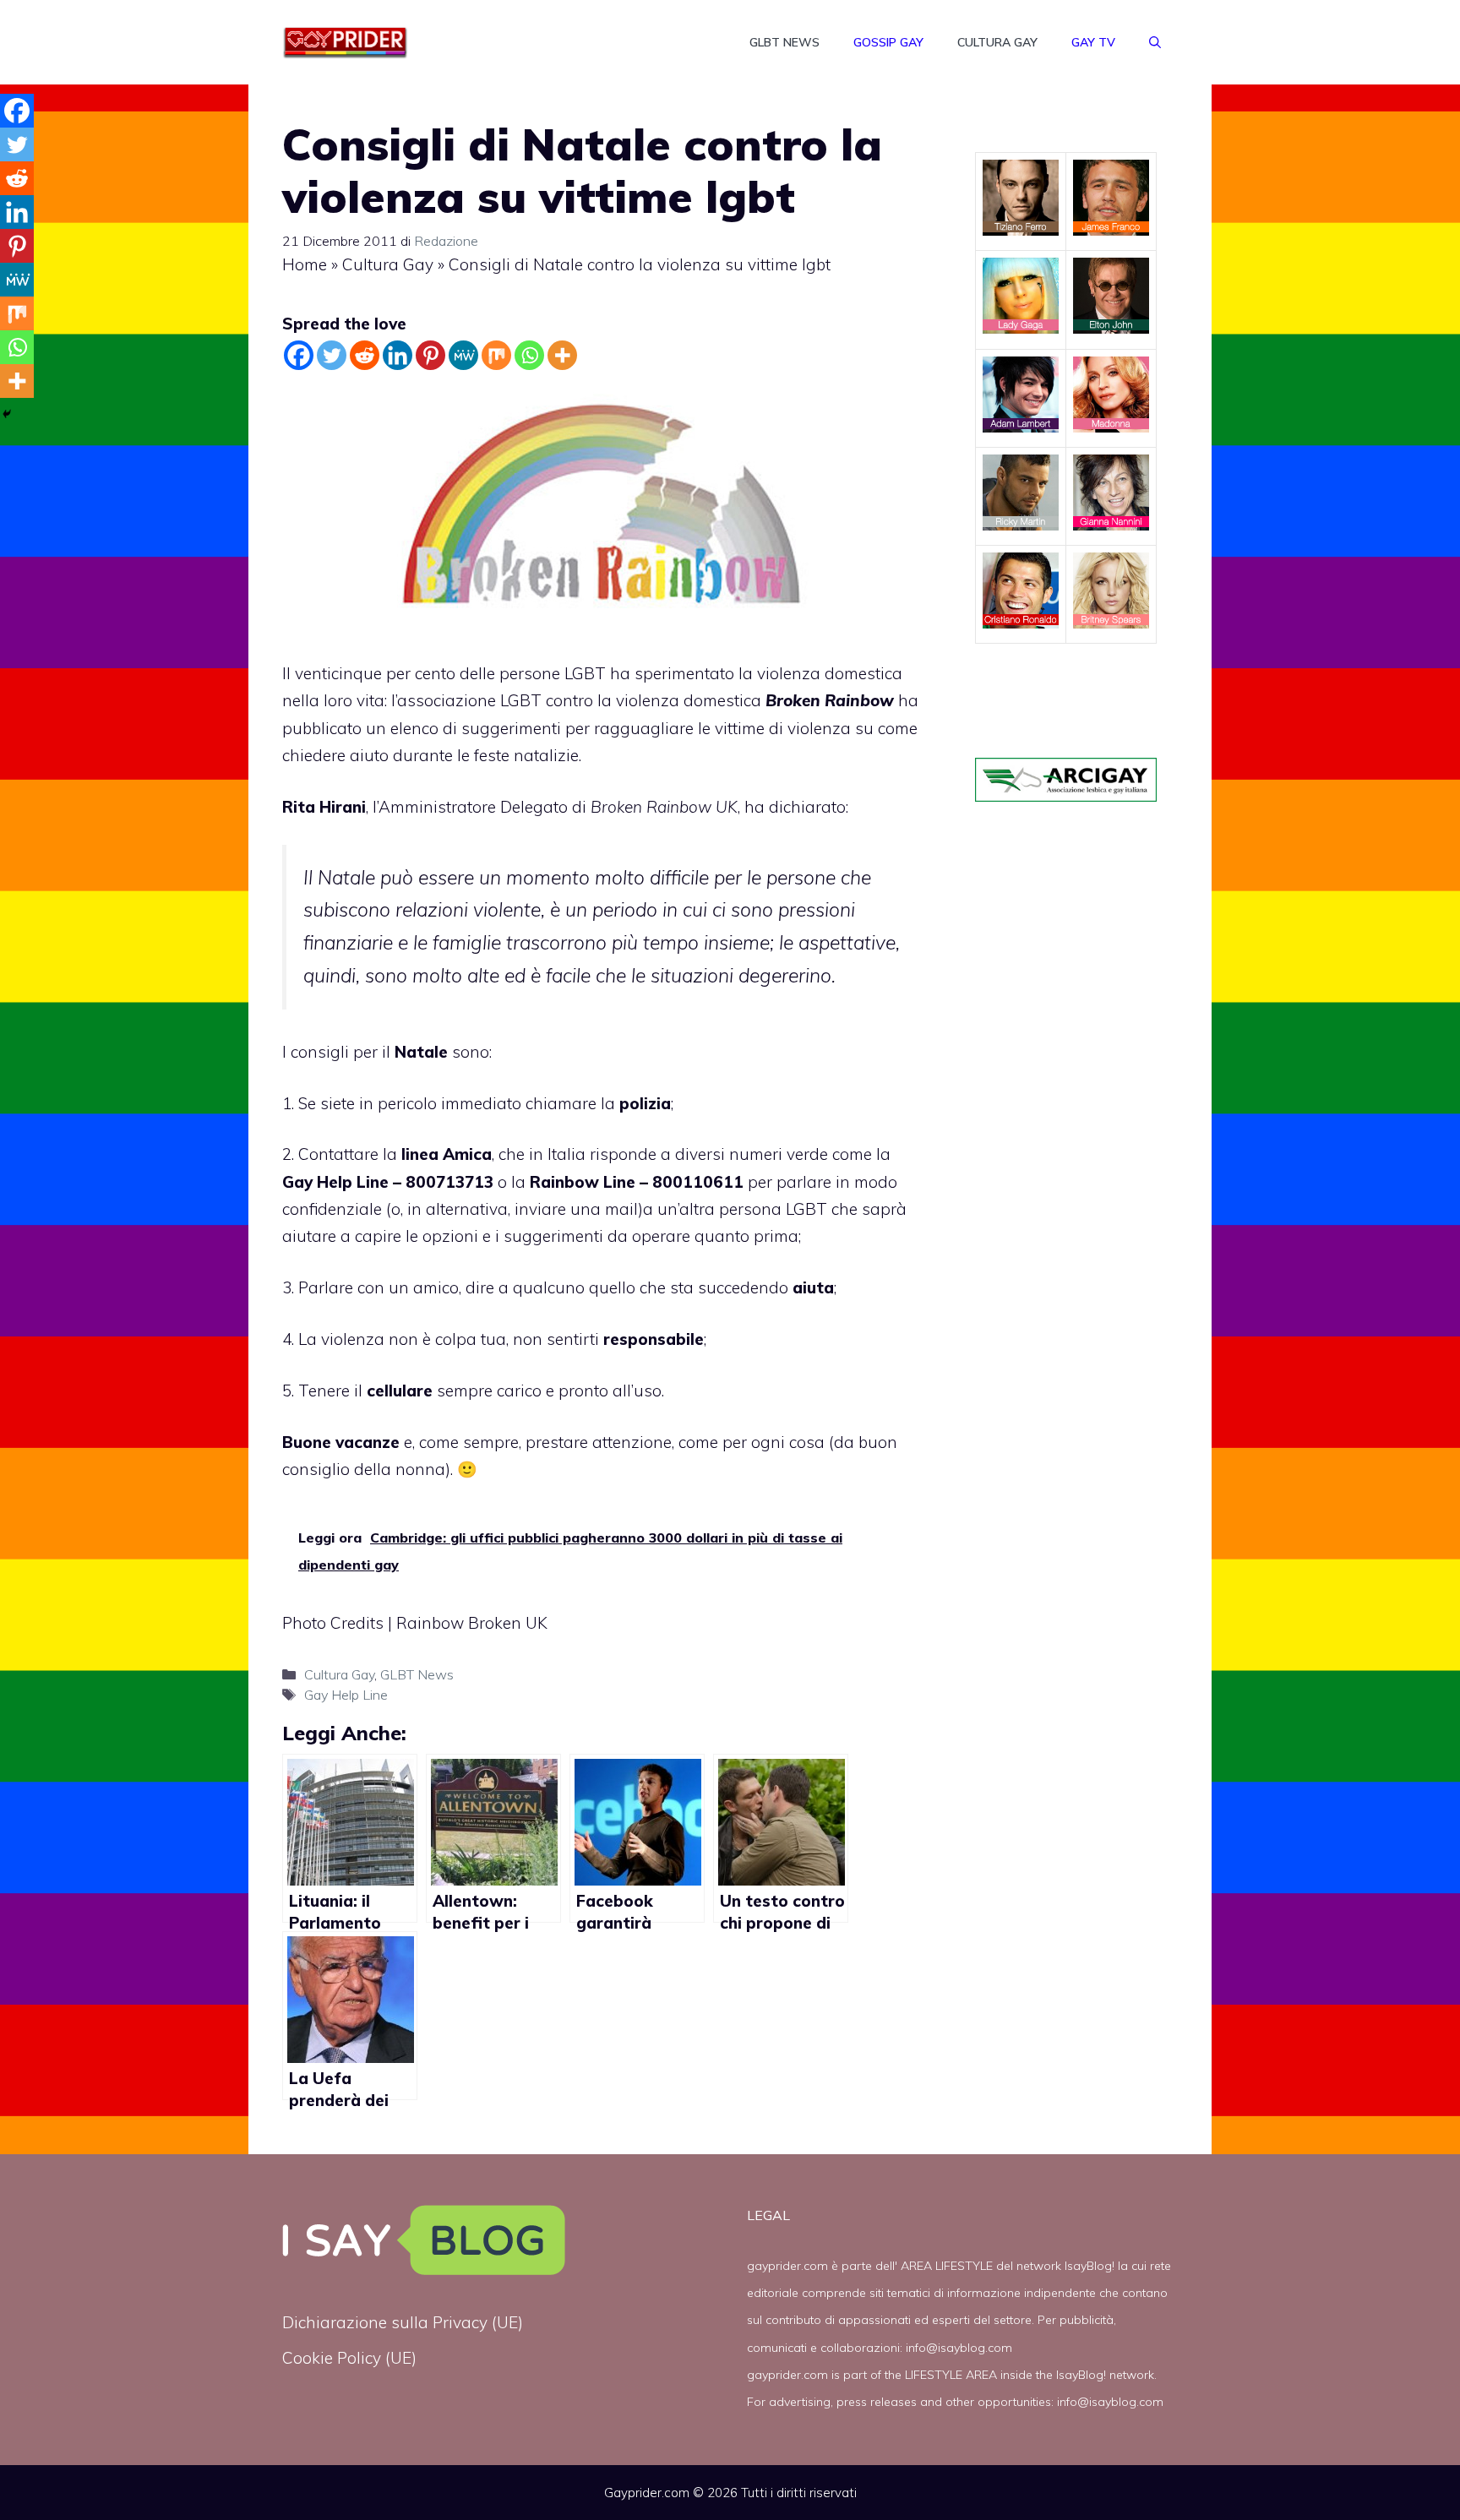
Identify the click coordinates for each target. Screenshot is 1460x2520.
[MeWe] (463, 355)
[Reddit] (365, 355)
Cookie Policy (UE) (349, 2358)
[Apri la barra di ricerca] (1155, 42)
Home (305, 264)
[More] (562, 355)
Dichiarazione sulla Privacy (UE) (403, 2322)
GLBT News (784, 42)
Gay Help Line (346, 1695)
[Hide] (7, 414)
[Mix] (496, 355)
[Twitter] (332, 355)
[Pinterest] (430, 355)
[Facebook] (299, 355)
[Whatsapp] (529, 355)
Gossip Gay (888, 42)
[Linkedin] (398, 355)
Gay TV (1093, 42)
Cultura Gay (997, 42)
